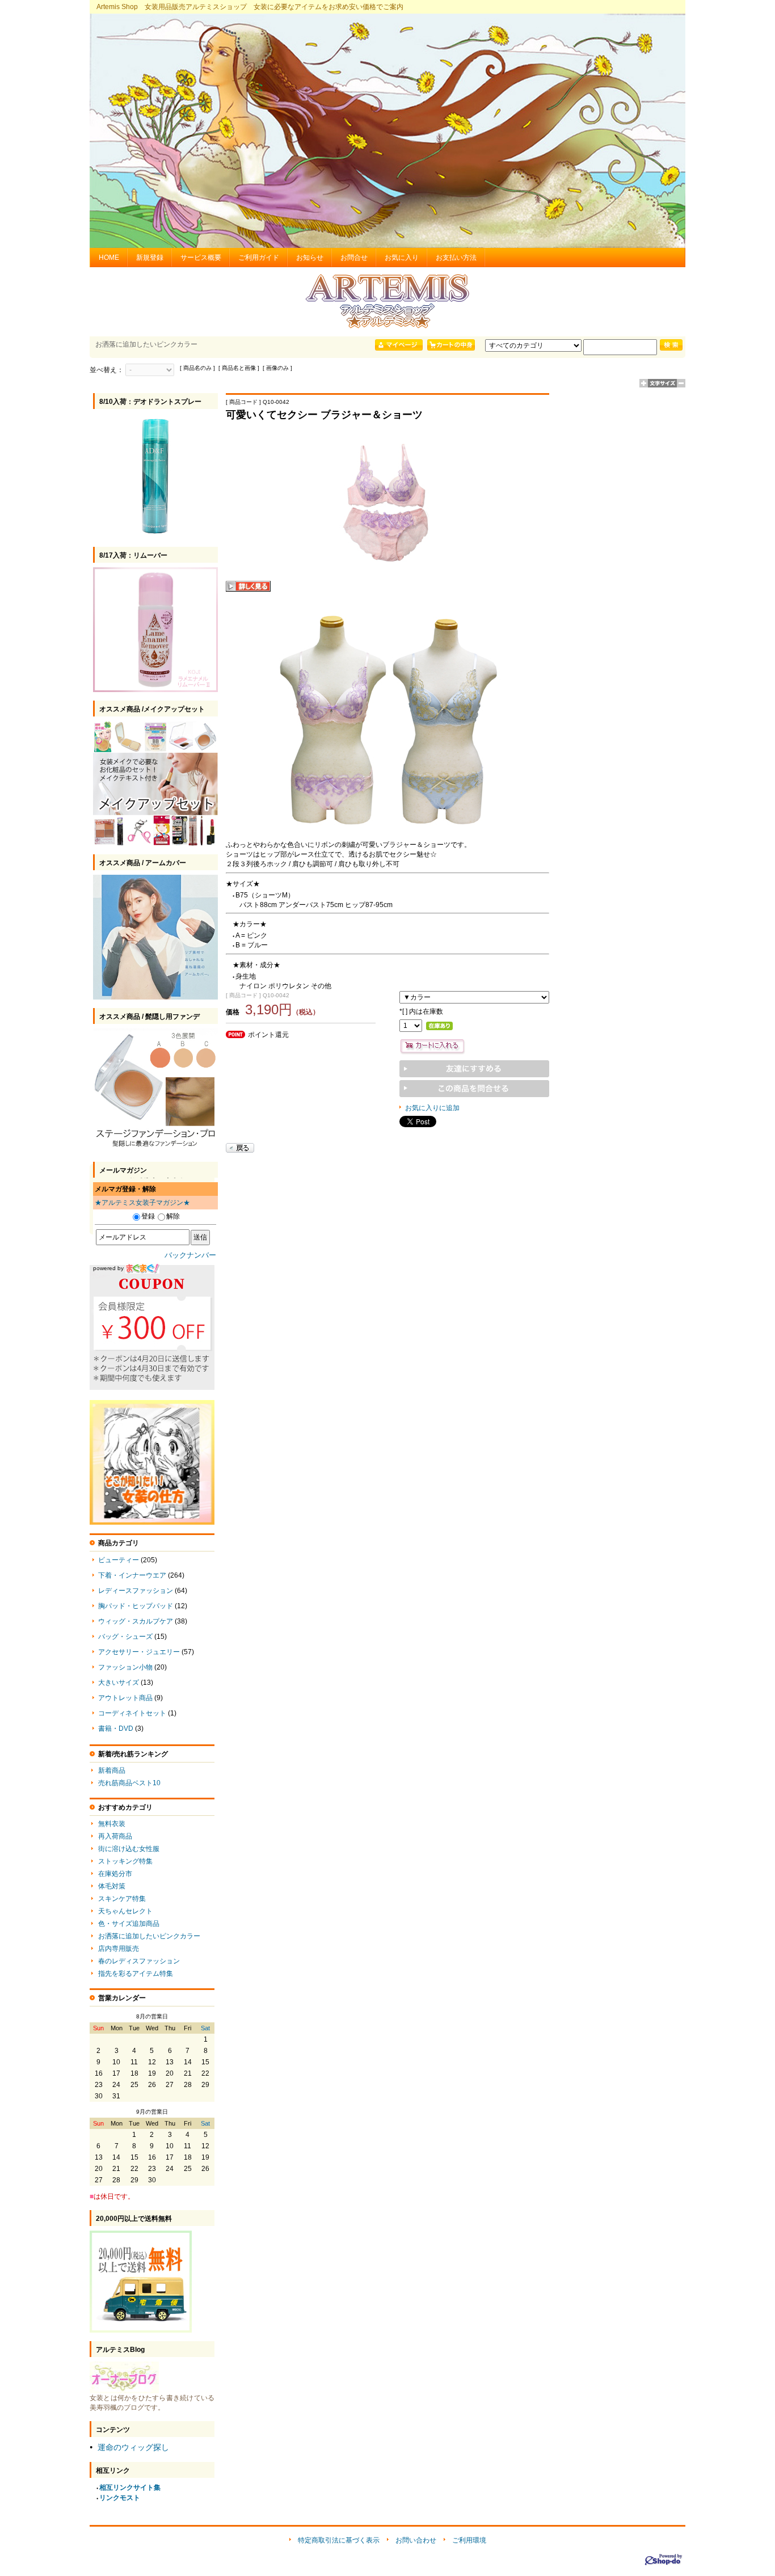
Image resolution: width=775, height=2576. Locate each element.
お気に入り (402, 258)
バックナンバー (190, 1255)
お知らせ (310, 258)
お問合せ (354, 258)
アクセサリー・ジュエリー (139, 1652)
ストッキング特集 (125, 1861)
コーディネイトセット (132, 1713)
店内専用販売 (119, 1949)
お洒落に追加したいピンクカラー (149, 1936)
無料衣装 (112, 1824)
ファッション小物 (125, 1667)
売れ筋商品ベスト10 (129, 1783)
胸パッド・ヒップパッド (136, 1606)
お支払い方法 (456, 258)
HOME (109, 258)
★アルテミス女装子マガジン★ (142, 1203)
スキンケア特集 (122, 1899)
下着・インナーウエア (132, 1575)
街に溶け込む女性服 (129, 1849)
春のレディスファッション (139, 1961)
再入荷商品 (115, 1836)
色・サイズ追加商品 (129, 1924)
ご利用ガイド (259, 258)
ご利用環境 (469, 2540)
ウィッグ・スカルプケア (136, 1621)
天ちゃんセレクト (125, 1911)
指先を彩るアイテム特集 (136, 1974)
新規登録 (150, 258)
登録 (148, 1216)
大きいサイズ (119, 1683)
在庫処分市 (115, 1874)
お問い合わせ (416, 2540)
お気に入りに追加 (432, 1108)
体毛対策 (112, 1886)
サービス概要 (201, 258)
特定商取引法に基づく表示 (339, 2540)
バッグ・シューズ (125, 1637)
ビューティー (119, 1560)
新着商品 (112, 1770)
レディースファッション (136, 1591)
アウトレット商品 (125, 1698)
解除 (173, 1216)
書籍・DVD (116, 1728)
